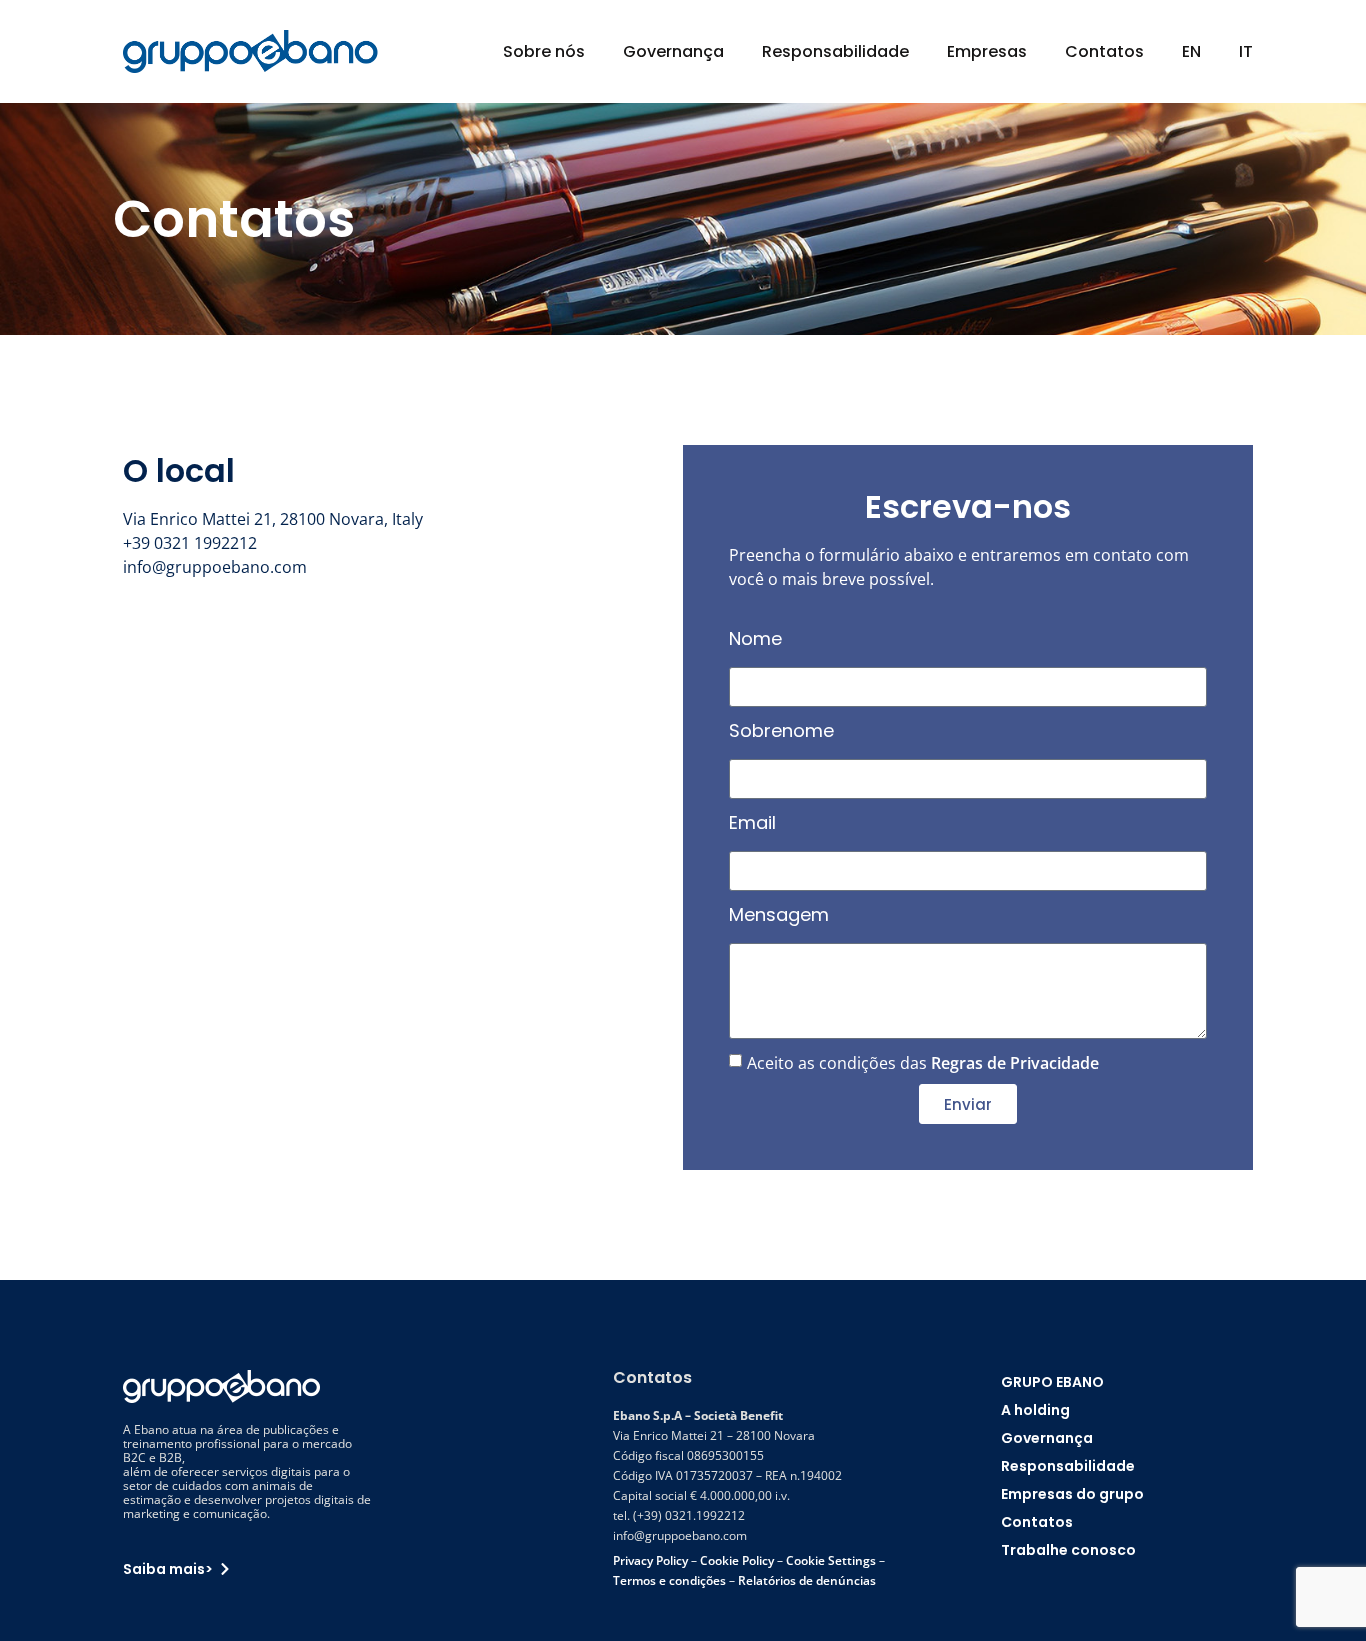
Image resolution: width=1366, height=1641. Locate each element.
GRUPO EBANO (1052, 1382)
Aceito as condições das (923, 1063)
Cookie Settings (831, 1560)
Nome (755, 638)
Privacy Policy (650, 1560)
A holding (1035, 1410)
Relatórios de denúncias (807, 1580)
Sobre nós (544, 51)
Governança (673, 51)
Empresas (987, 51)
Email (752, 822)
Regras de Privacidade (1015, 1063)
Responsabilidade (835, 51)
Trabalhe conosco (1068, 1550)
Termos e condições (669, 1580)
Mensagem (779, 914)
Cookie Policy (737, 1560)
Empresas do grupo (1072, 1494)
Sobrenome (781, 730)
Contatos (1104, 51)
